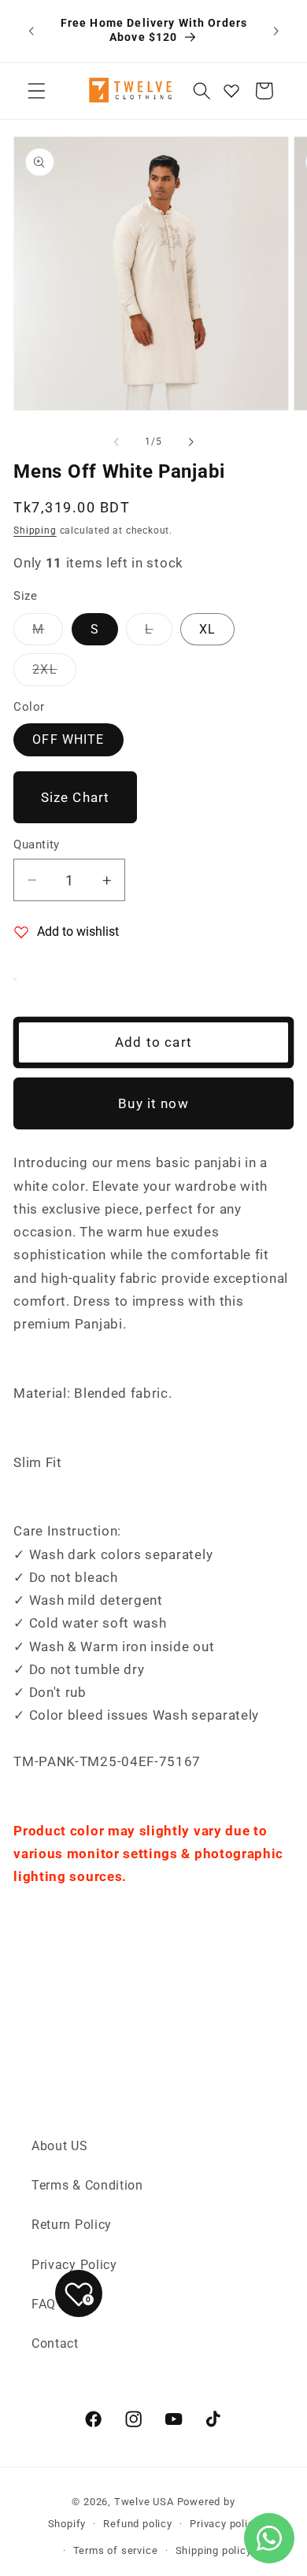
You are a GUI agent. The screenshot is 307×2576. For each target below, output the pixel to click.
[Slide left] (117, 442)
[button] (37, 91)
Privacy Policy (74, 2265)
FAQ (44, 2304)
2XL (54, 673)
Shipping (35, 530)
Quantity (37, 844)
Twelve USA (144, 2502)
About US (60, 2146)
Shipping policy (214, 2550)
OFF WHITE (68, 739)
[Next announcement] (276, 31)
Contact (55, 2343)
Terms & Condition (87, 2185)
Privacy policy (224, 2524)
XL (207, 629)
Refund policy (137, 2524)
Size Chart (76, 797)
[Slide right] (190, 442)
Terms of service (116, 2550)
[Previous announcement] (31, 31)
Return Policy (72, 2225)
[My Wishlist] (231, 91)
